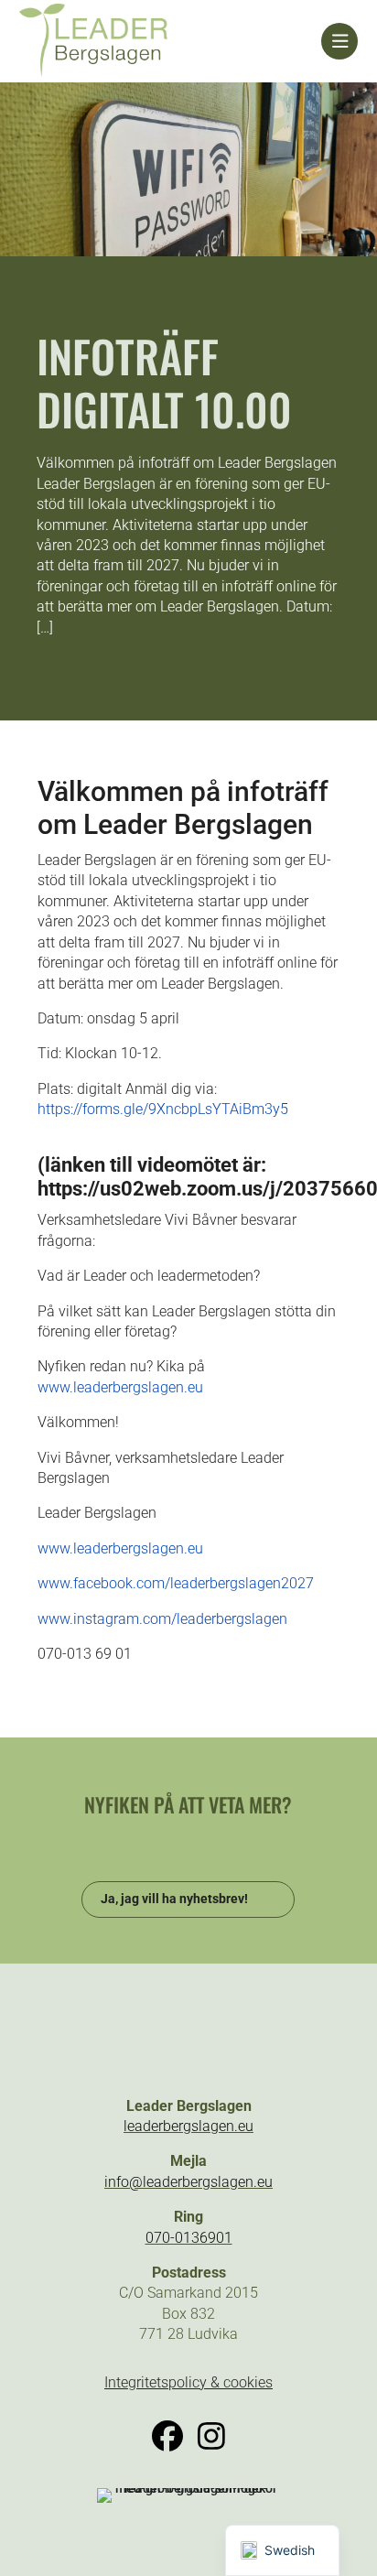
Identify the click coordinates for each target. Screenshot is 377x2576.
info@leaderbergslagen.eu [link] (188, 2182)
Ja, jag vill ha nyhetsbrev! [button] (174, 1899)
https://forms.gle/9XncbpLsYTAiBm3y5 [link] (163, 1109)
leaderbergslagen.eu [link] (188, 2126)
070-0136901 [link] (189, 2238)
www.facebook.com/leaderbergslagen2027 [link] (176, 1583)
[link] (171, 41)
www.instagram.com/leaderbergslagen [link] (162, 1619)
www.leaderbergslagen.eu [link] (120, 1387)
